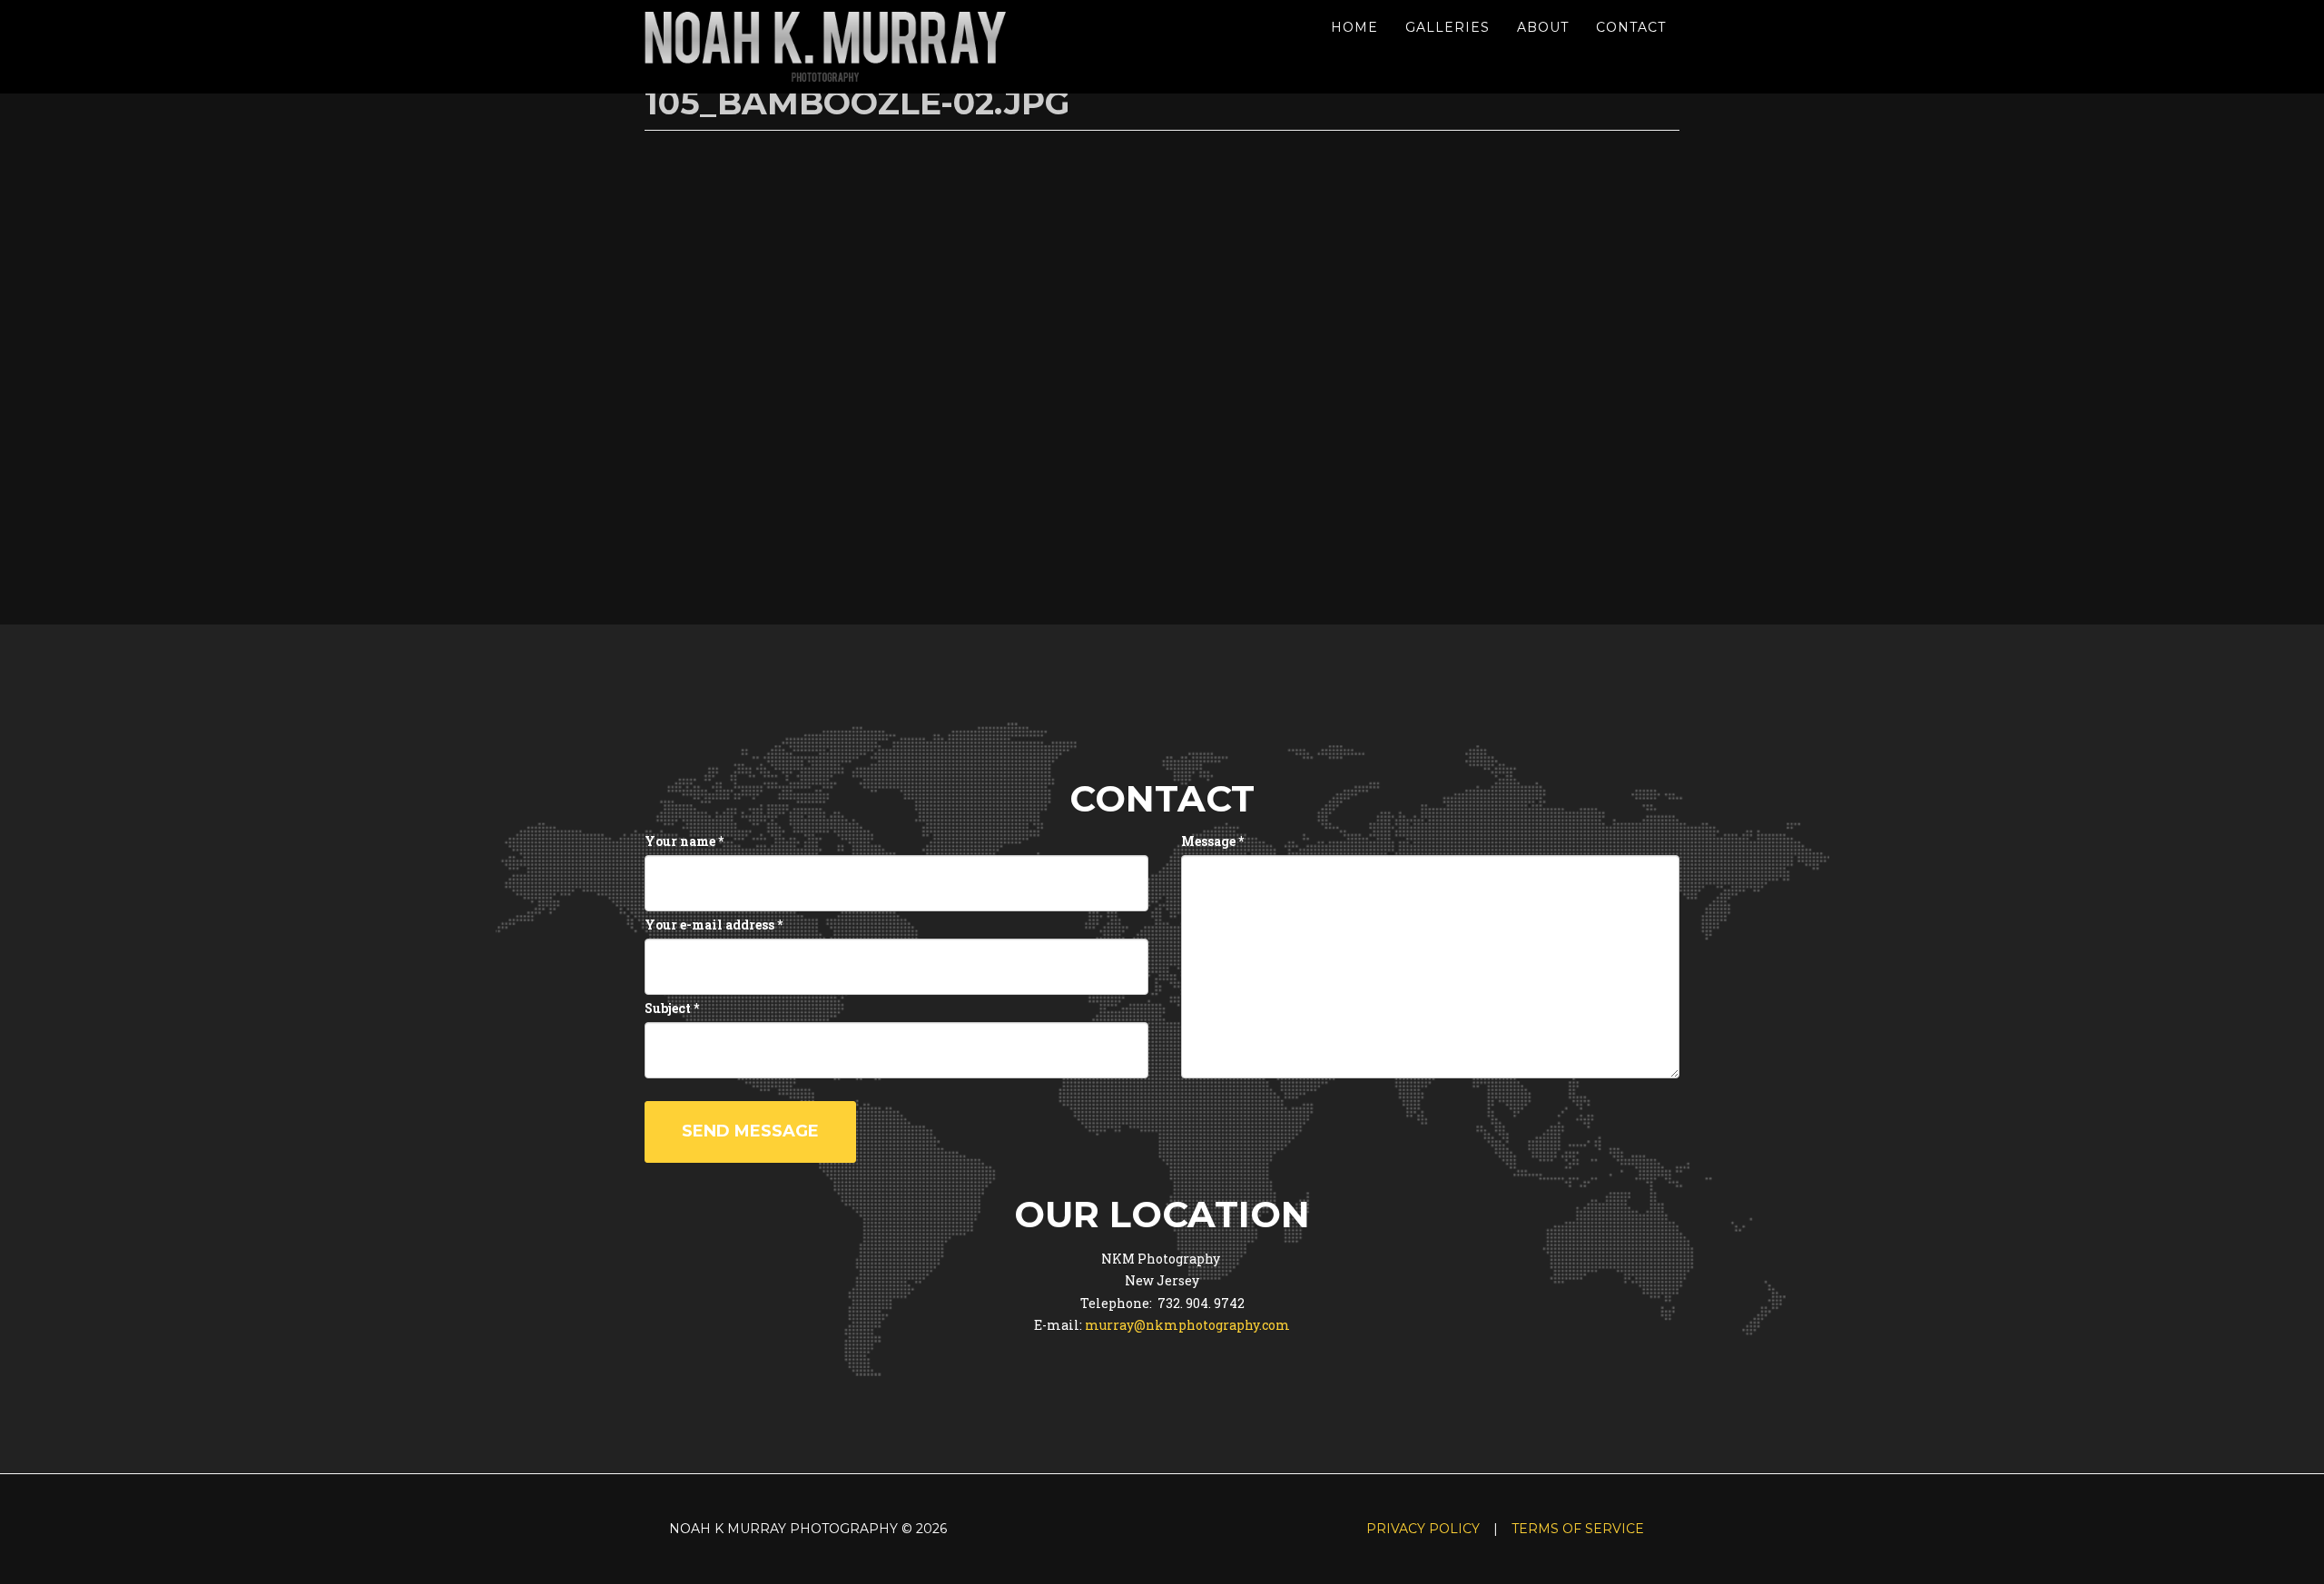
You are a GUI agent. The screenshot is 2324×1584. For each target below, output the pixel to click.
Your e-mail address (714, 925)
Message (1212, 841)
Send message (750, 1131)
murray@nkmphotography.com (1187, 1325)
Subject (672, 1008)
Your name (684, 841)
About (1543, 27)
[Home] (833, 47)
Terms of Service (1578, 1529)
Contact (1631, 27)
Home (1354, 27)
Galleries (1448, 27)
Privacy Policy (1423, 1529)
